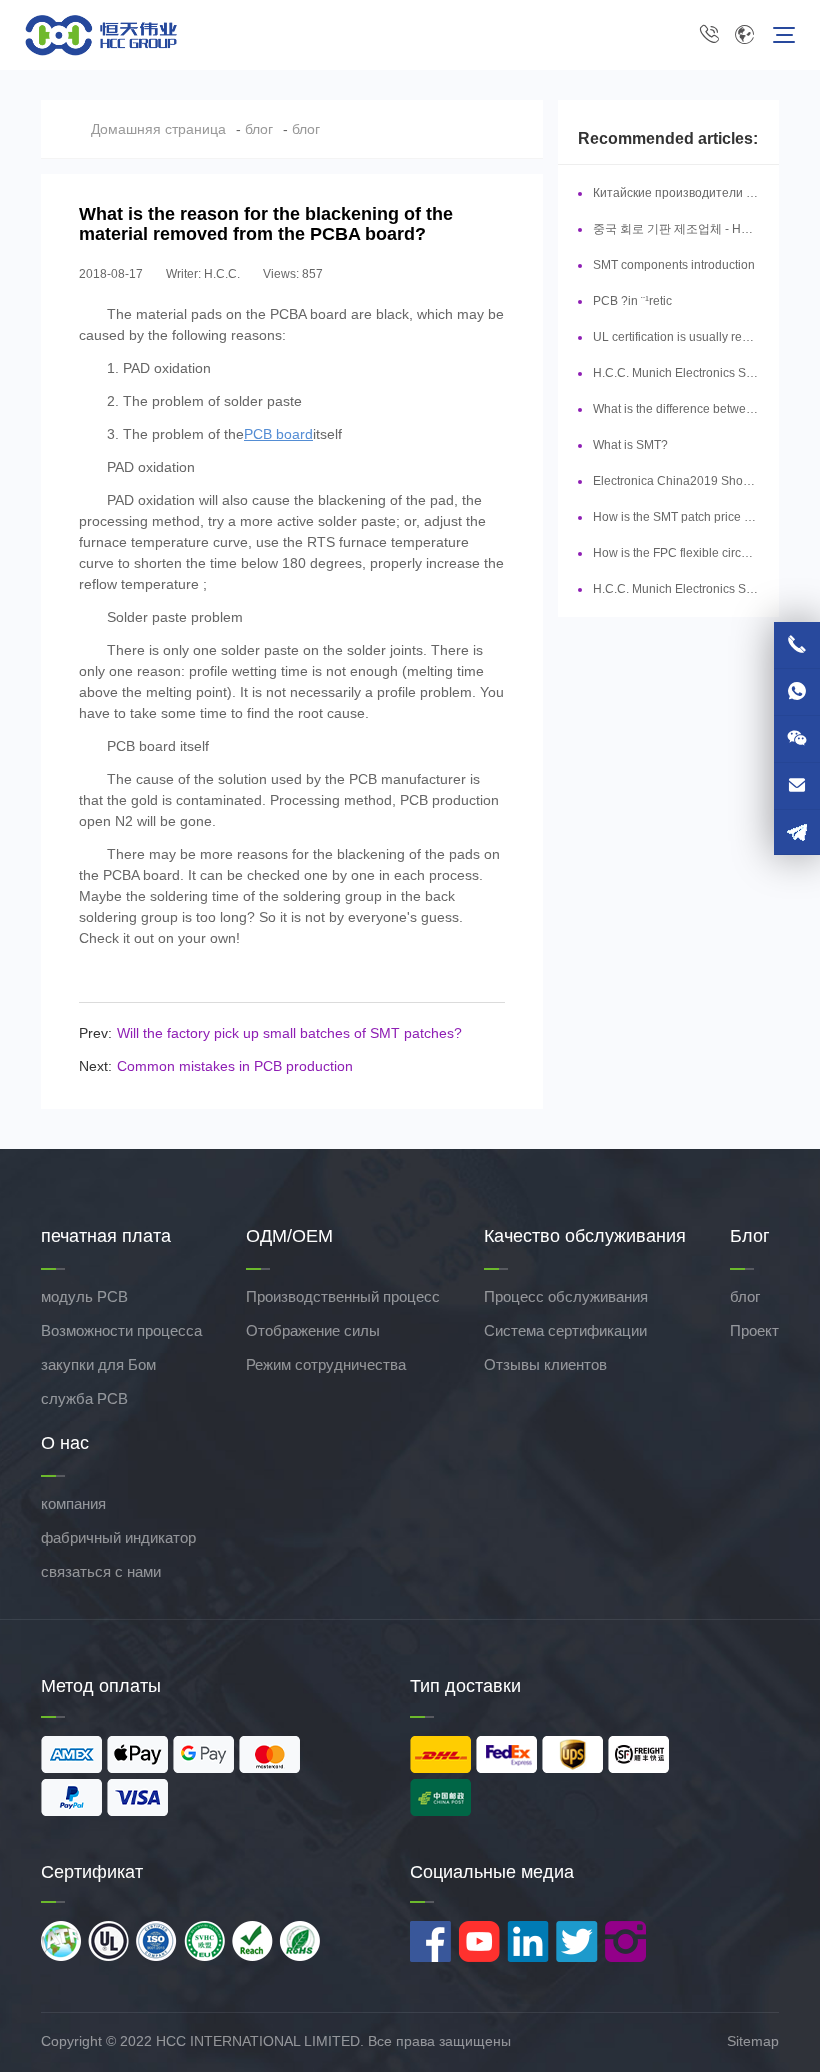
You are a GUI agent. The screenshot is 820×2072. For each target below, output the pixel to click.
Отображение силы (313, 1330)
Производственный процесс (343, 1296)
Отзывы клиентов (545, 1364)
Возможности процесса (121, 1330)
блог (259, 129)
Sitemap (753, 2041)
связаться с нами (101, 1571)
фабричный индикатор (118, 1537)
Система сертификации (565, 1330)
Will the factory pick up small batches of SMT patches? (289, 1033)
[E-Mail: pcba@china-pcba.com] (797, 786)
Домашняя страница (158, 129)
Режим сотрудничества (326, 1364)
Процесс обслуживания (566, 1296)
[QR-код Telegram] (797, 832)
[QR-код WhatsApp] (797, 692)
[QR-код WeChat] (797, 739)
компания (73, 1503)
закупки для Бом (98, 1364)
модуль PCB (84, 1296)
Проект (754, 1330)
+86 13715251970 (714, 35)
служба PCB (84, 1398)
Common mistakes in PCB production (235, 1066)
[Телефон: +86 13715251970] (797, 645)
